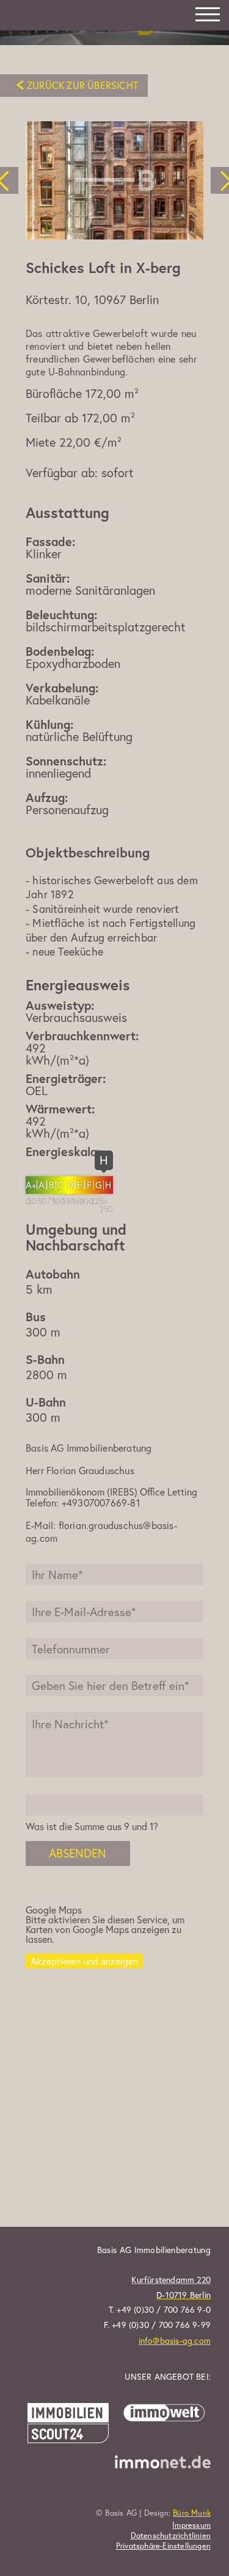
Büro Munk (192, 2513)
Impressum (191, 2525)
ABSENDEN (78, 1853)
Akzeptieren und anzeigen (84, 1961)
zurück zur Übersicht (82, 85)
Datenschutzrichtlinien (171, 2536)
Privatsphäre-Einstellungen (163, 2546)
